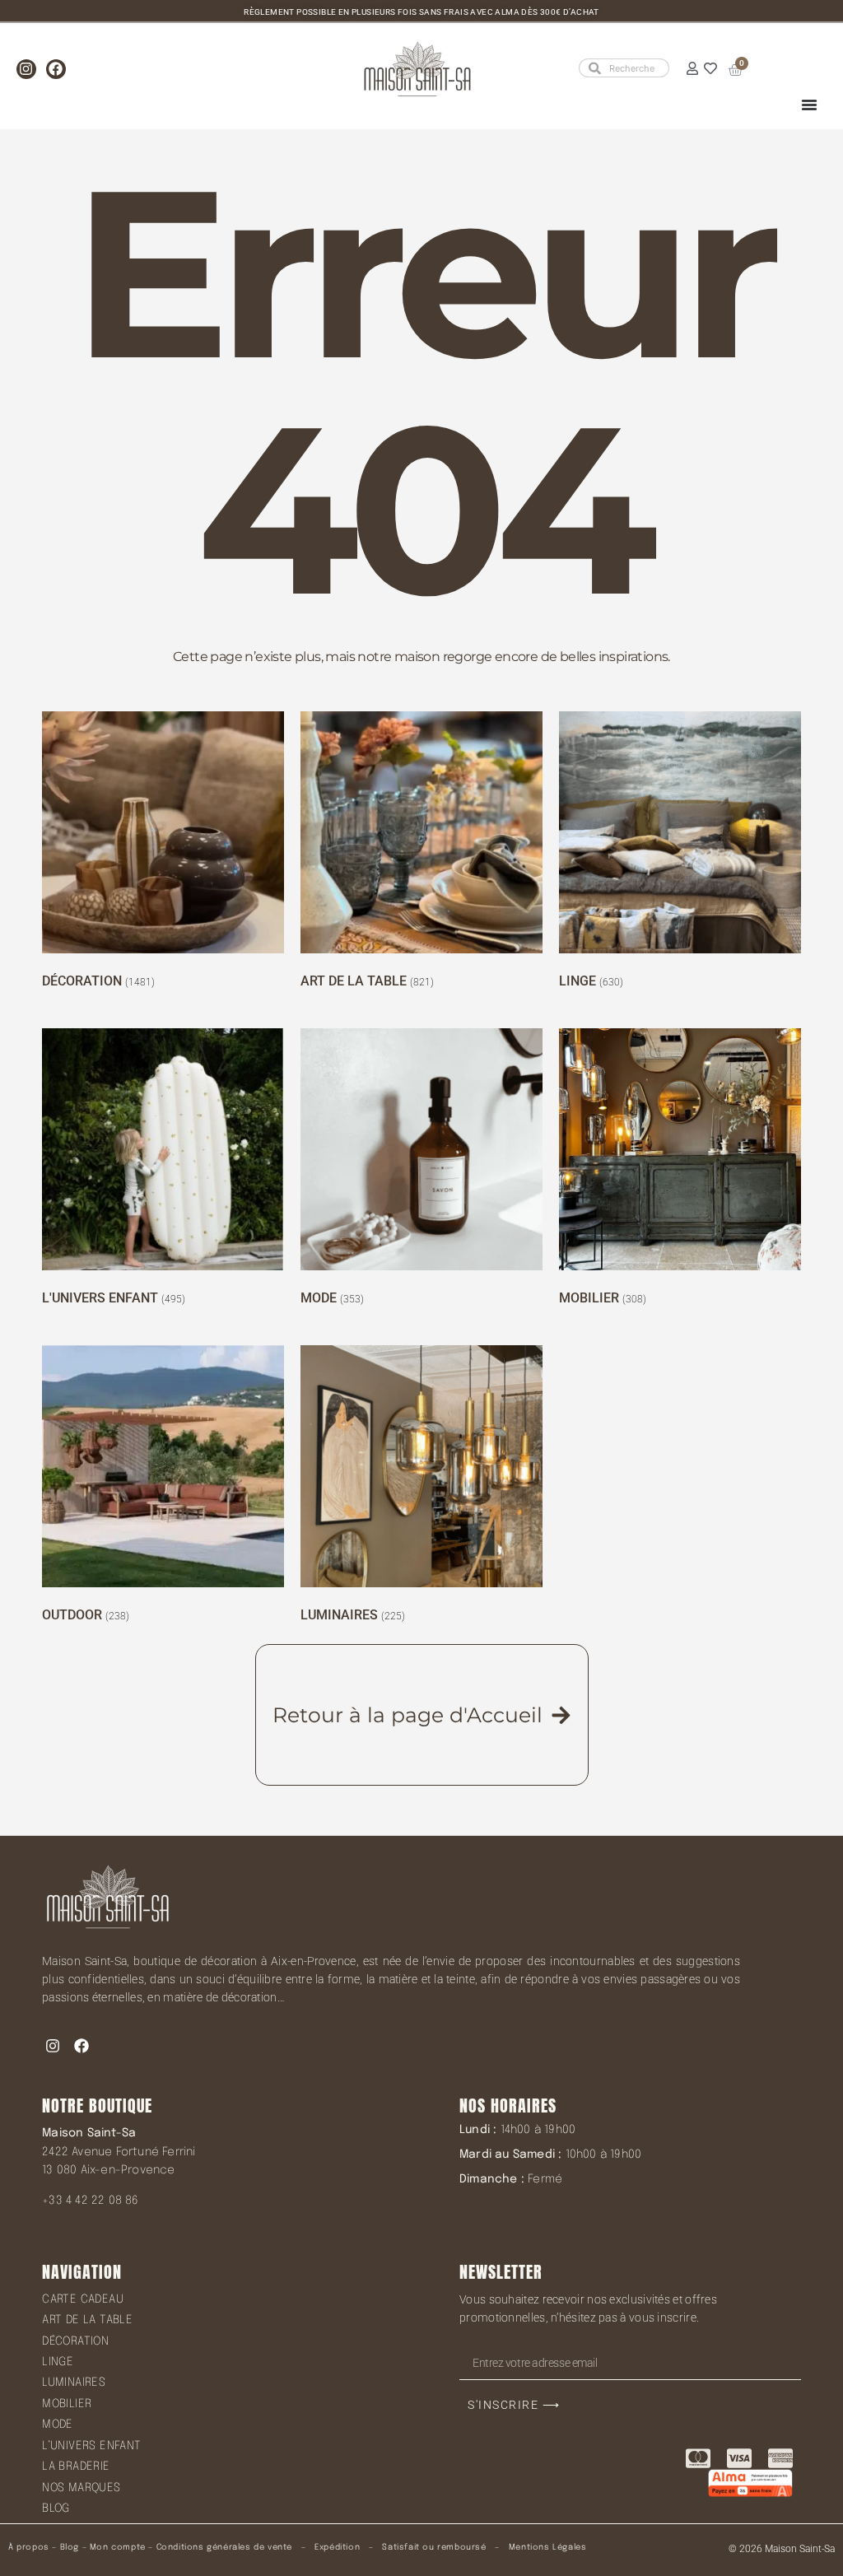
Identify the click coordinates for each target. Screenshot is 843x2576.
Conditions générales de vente (224, 2547)
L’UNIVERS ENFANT (91, 2446)
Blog (70, 2547)
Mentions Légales (548, 2547)
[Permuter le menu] (809, 105)
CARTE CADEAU (83, 2299)
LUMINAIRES (74, 2383)
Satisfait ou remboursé (434, 2547)
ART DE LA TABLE (87, 2320)
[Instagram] (26, 69)
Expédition (336, 2547)
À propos (29, 2547)
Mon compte (118, 2547)
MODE (58, 2425)
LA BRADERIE (76, 2467)
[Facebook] (56, 69)
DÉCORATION (75, 2341)
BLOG (56, 2508)
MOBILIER (67, 2404)
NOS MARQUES (81, 2488)
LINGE (58, 2362)
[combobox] (624, 68)
